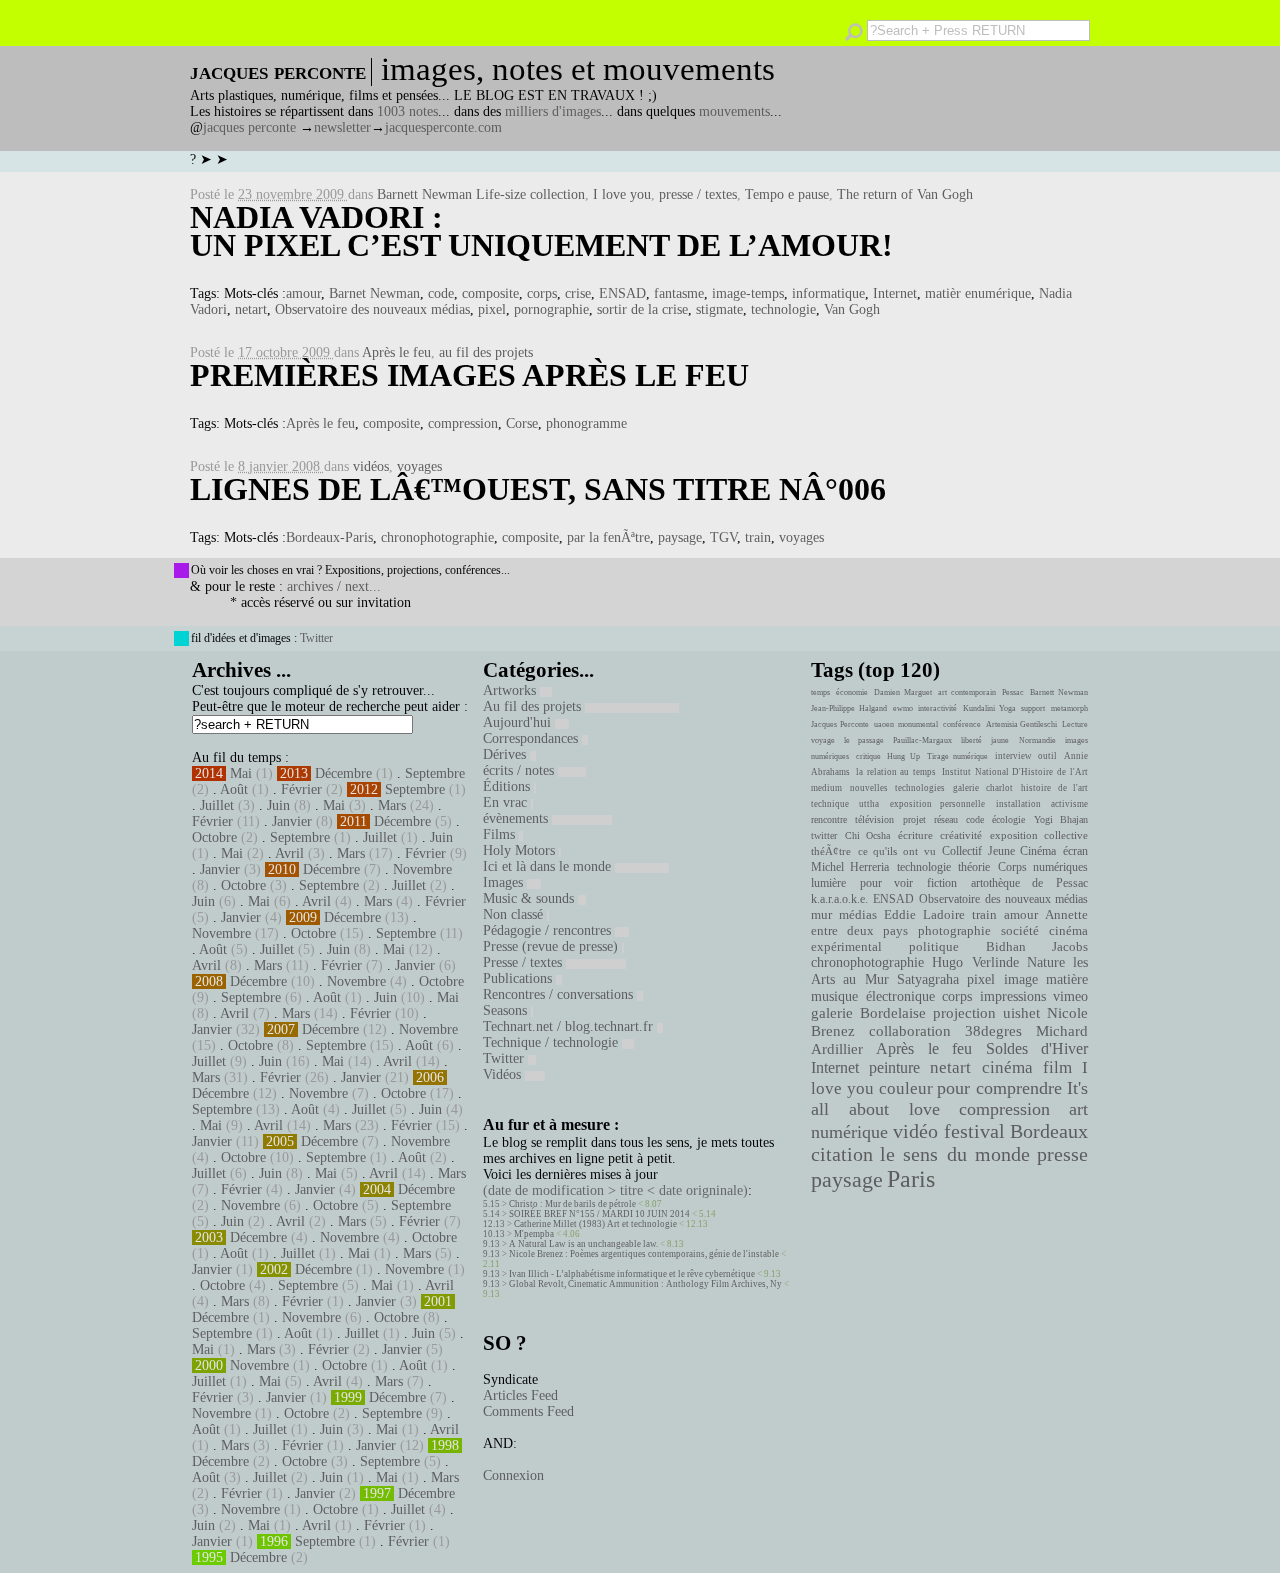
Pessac (1013, 692)
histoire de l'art (1054, 788)
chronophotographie (437, 537)
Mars (392, 805)
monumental (918, 724)
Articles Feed (520, 1395)
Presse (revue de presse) (552, 946)
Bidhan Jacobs (1037, 946)
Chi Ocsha (868, 835)
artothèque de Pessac (1029, 883)
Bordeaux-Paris (329, 537)
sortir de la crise (642, 309)
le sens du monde (955, 1154)
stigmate (719, 309)
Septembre (435, 773)
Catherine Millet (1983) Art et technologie (595, 1224)
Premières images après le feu (469, 375)
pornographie (551, 309)
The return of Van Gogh (905, 194)
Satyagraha (928, 979)
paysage (680, 537)
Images (505, 882)
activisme (1069, 804)
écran (1075, 851)
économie (852, 692)
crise (578, 293)
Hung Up (903, 756)
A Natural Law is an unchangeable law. (583, 1244)
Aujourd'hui (519, 722)
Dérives (506, 754)
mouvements (734, 111)
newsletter (342, 127)
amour (303, 293)
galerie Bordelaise (868, 1013)
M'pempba (534, 1234)
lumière (828, 883)
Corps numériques (1043, 867)
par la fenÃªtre (608, 537)
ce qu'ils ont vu (897, 851)
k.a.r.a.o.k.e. (839, 899)
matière (1067, 979)
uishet (1021, 1013)
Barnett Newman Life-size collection (481, 194)
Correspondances (532, 738)
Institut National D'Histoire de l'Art (1015, 772)
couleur (906, 1088)
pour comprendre (999, 1088)
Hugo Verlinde (975, 962)
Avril (289, 853)
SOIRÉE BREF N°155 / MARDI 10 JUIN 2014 (599, 1214)
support (1033, 708)
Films (501, 834)
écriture (915, 835)
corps (542, 293)
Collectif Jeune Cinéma (999, 851)
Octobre (214, 837)
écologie (1008, 819)
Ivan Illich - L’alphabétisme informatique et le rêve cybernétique (632, 1274)
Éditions (508, 786)
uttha (869, 804)
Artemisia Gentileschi (1022, 724)
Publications (519, 978)
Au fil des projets (534, 706)
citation (842, 1154)
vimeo (1070, 996)
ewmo (903, 708)
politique (934, 946)
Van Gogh (852, 309)
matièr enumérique (978, 293)
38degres (993, 1030)
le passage (863, 740)
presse (1062, 1154)
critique (868, 756)
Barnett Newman (1059, 692)
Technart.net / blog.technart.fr (570, 1026)
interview (1013, 756)
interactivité (937, 708)
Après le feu (396, 352)
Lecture (1075, 724)
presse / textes (698, 194)
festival (974, 1131)
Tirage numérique (958, 756)
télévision (874, 819)
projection (964, 1013)
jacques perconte (249, 127)
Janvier (292, 821)
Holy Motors (521, 850)
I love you (622, 194)
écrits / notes (520, 770)
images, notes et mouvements (578, 69)
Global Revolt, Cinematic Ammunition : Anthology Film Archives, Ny (645, 1284)
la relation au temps (896, 772)
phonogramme (586, 423)
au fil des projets (486, 352)
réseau (946, 819)
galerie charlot (982, 788)
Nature (1046, 962)
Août (234, 789)
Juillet (217, 805)
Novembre (422, 869)
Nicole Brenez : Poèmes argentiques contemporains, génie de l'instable (644, 1254)
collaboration (910, 1031)
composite (490, 293)
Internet (895, 293)
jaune (1000, 740)
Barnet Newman (374, 293)
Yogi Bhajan (1061, 819)
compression (463, 423)
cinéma (1007, 1067)
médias (858, 915)
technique (830, 804)
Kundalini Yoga (989, 708)
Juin (278, 805)
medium (826, 788)
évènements (517, 818)
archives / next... (334, 586)
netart (251, 309)
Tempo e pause (787, 194)
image (1021, 979)
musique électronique (872, 996)
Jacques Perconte (840, 724)
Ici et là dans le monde (549, 866)
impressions (1013, 996)
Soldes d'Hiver (1037, 1048)
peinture (894, 1068)
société (1020, 931)
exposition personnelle (937, 804)
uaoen (884, 724)
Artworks (511, 690)
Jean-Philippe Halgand (849, 708)
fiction (942, 883)
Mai (241, 773)
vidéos (371, 466)
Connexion (513, 1475)
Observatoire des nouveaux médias (372, 309)
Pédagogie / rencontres (549, 930)
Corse (522, 423)
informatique (828, 293)
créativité (961, 835)
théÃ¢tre (831, 851)
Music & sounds (530, 898)
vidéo (915, 1131)
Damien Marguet (903, 692)
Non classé (515, 914)
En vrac (507, 802)
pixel (492, 309)
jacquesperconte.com (443, 127)
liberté (971, 740)
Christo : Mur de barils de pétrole (572, 1204)
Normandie (1037, 740)
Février (301, 789)
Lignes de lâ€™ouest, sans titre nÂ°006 (538, 489)
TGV (723, 537)
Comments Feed (528, 1411)
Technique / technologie (552, 1042)
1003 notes (407, 111)
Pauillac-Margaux (922, 740)
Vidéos (504, 1074)
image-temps (748, 293)
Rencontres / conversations (560, 994)
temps (820, 692)
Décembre (343, 773)
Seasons (507, 1010)
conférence (962, 724)
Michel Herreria (850, 867)
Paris (911, 1179)
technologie (783, 309)
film (1057, 1067)
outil (1047, 756)
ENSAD (622, 293)
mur (821, 915)
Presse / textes (524, 962)
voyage (823, 740)
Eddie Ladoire (924, 915)
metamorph (1069, 708)
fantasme (679, 293)
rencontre (829, 819)
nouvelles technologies (897, 788)
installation (1018, 804)
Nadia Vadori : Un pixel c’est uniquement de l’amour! (541, 231)
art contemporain (967, 692)
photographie (954, 931)
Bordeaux (1049, 1131)
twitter (824, 835)
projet (914, 819)
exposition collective (1039, 835)
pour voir (887, 883)
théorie (974, 867)
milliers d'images (553, 111)
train (758, 537)
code (441, 293)
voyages (419, 466)
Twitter (316, 638)
